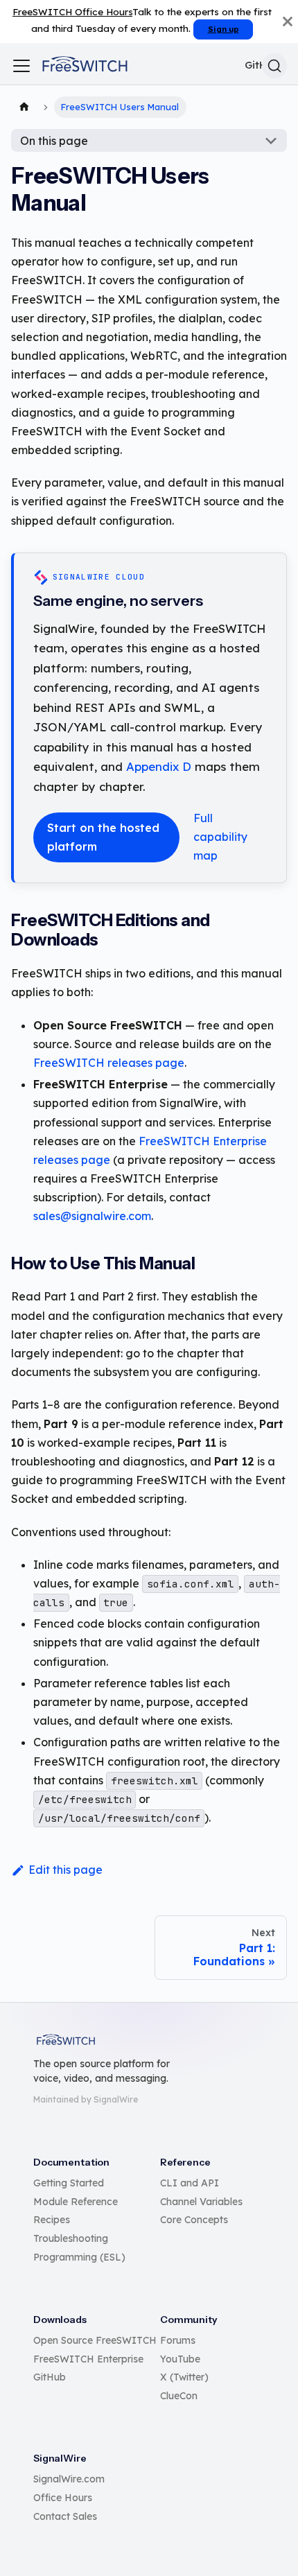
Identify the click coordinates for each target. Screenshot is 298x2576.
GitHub (50, 2377)
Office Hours (63, 2498)
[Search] (274, 66)
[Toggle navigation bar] (21, 66)
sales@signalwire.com (92, 1216)
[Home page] (24, 107)
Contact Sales (65, 2516)
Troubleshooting (71, 2238)
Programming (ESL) (79, 2257)
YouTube (180, 2359)
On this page (54, 141)
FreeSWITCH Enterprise (88, 2359)
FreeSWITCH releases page (109, 1063)
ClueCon (179, 2396)
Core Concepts (194, 2220)
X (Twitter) (184, 2377)
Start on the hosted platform (103, 837)
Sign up (223, 29)
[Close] (288, 21)
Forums (178, 2340)
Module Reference (76, 2202)
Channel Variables (201, 2202)
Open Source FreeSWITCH (95, 2340)
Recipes (52, 2220)
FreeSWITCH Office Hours (72, 11)
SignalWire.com (69, 2479)
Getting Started (69, 2183)
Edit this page (65, 1870)
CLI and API (190, 2183)
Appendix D (159, 766)
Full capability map (220, 837)
